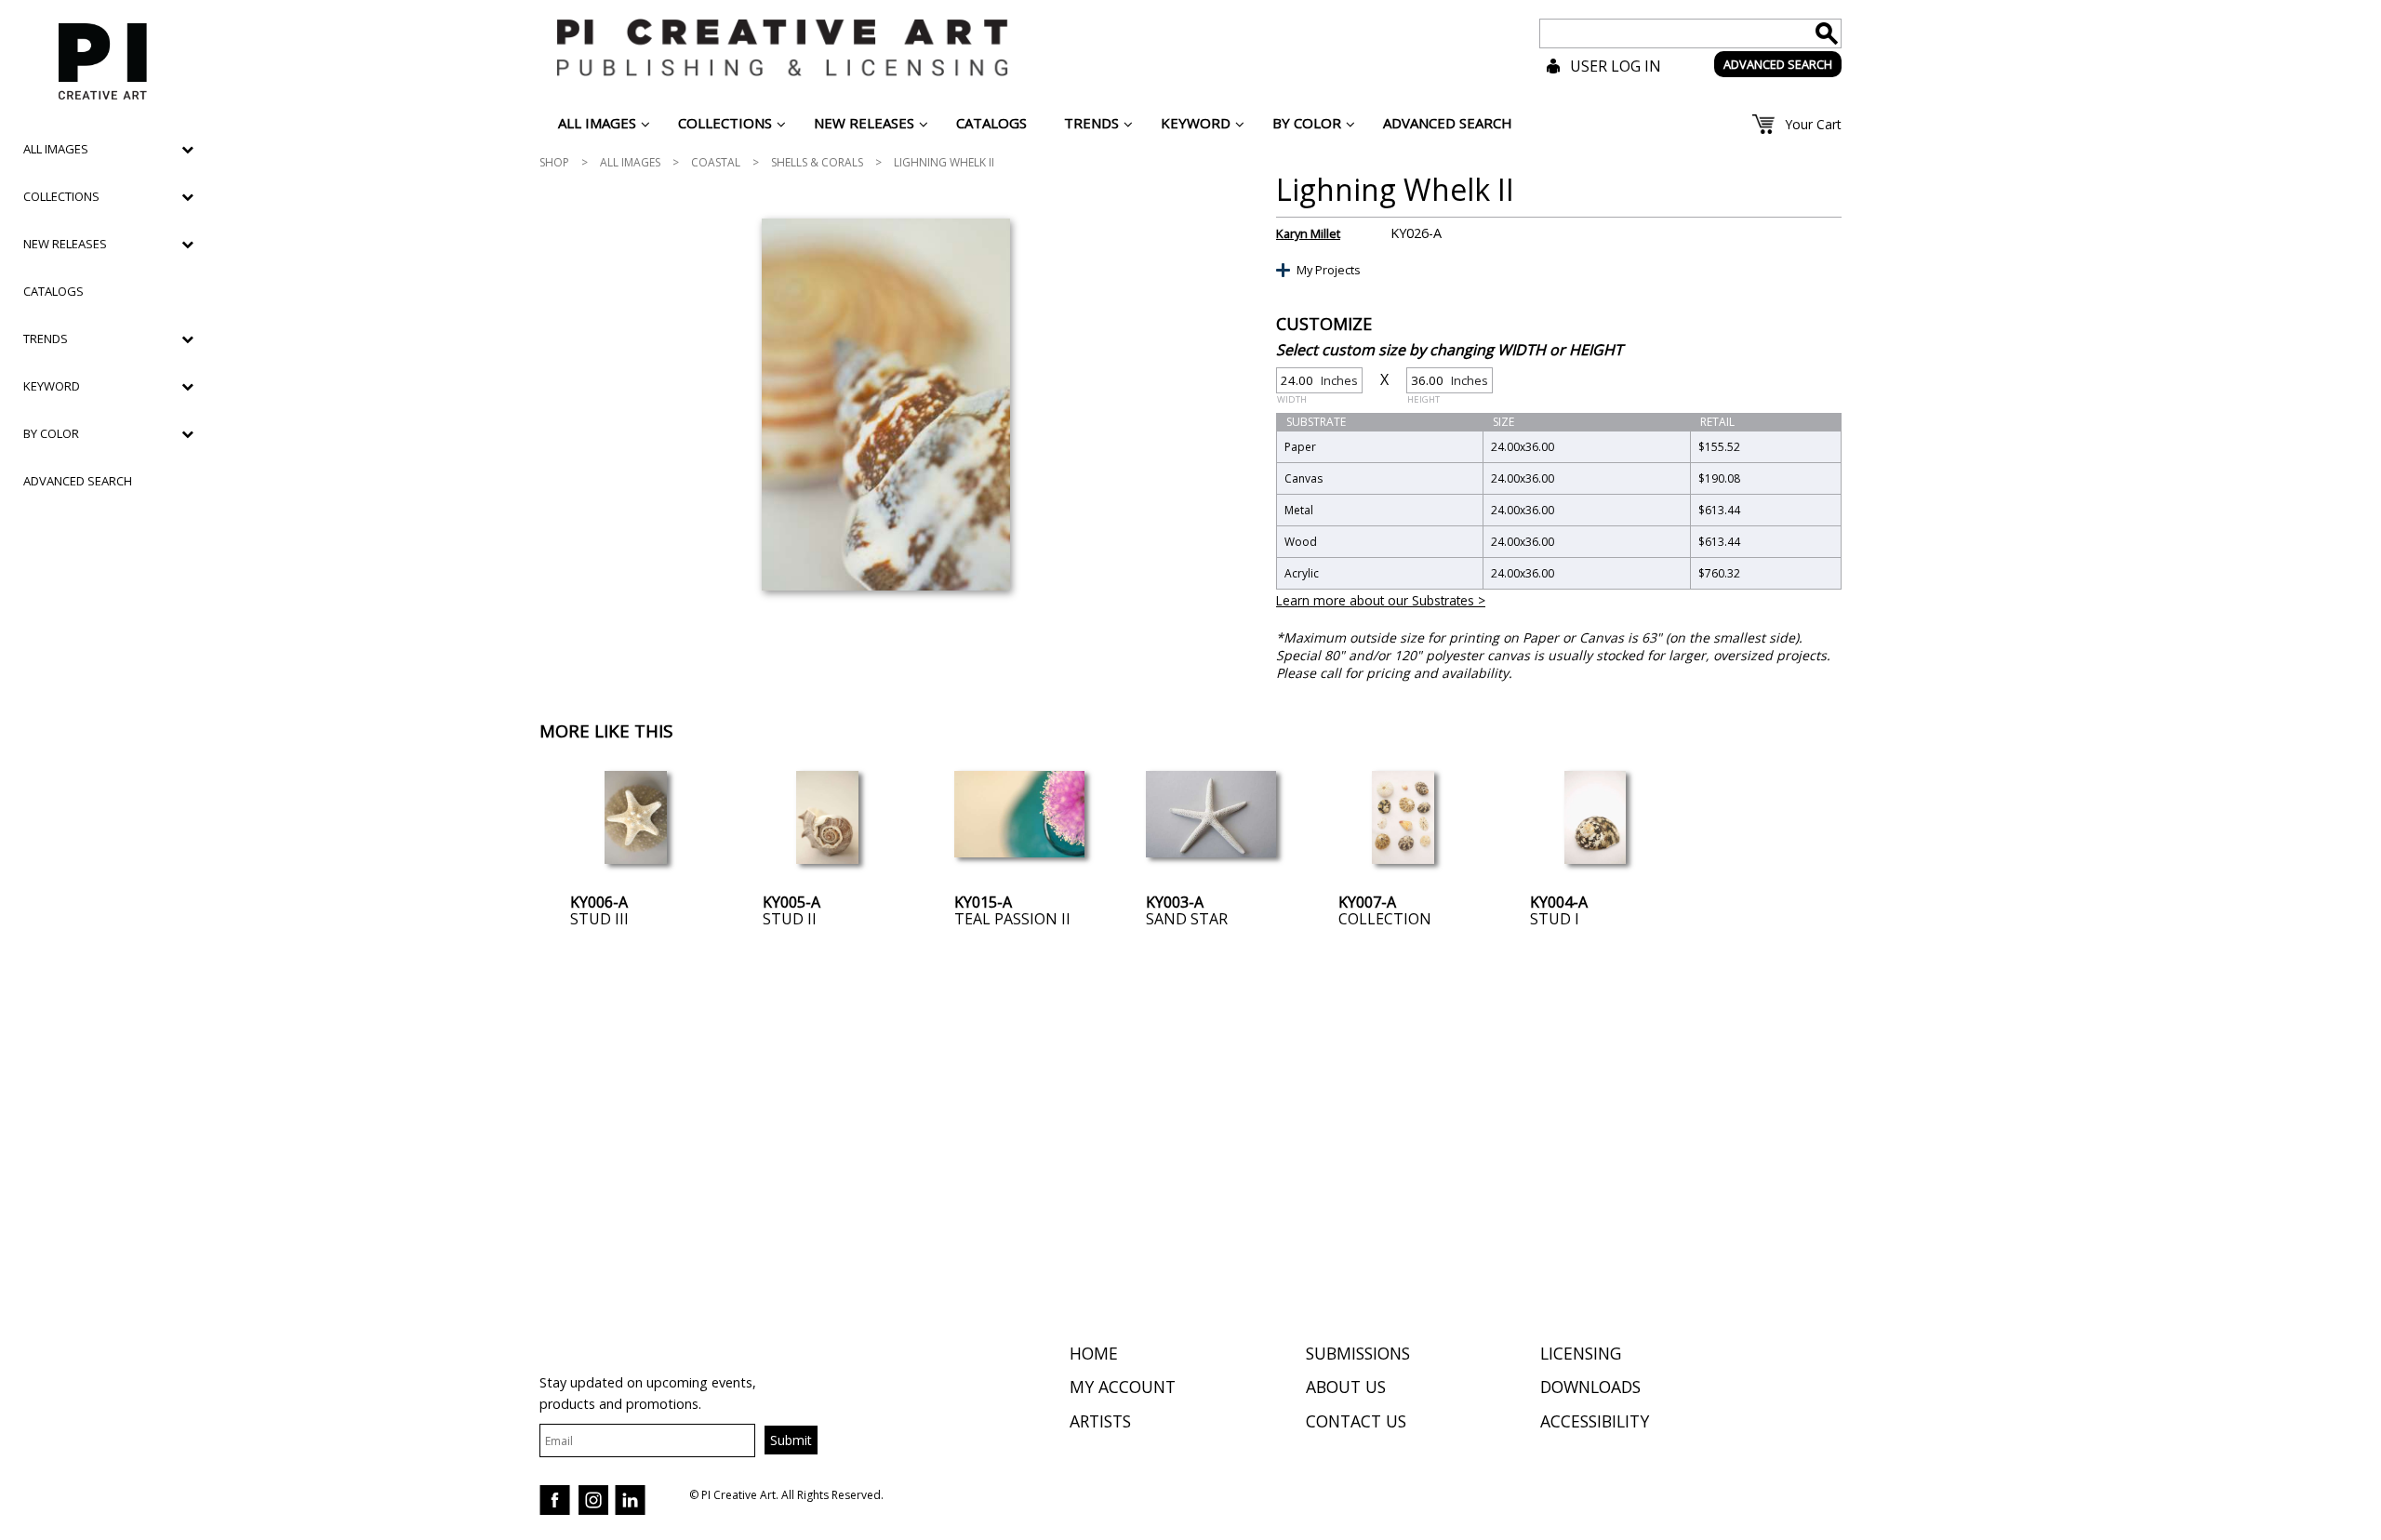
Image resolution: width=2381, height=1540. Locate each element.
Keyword (52, 386)
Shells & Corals (817, 162)
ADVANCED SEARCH (1778, 64)
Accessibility (1595, 1421)
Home (1094, 1353)
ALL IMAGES (56, 149)
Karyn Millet (1308, 233)
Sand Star (1187, 919)
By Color (51, 433)
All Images (630, 162)
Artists (1100, 1421)
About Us (1346, 1387)
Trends (46, 339)
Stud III (599, 919)
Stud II (790, 919)
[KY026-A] (886, 405)
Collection (1385, 919)
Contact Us (1356, 1421)
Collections (61, 196)
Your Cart (1813, 124)
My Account (1123, 1387)
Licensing (1581, 1353)
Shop (554, 162)
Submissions (1358, 1353)
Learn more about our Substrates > (1381, 600)
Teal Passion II (1012, 919)
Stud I (1555, 919)
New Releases (65, 244)
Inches (1317, 383)
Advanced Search (78, 481)
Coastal (716, 162)
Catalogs (53, 291)
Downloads (1590, 1387)
